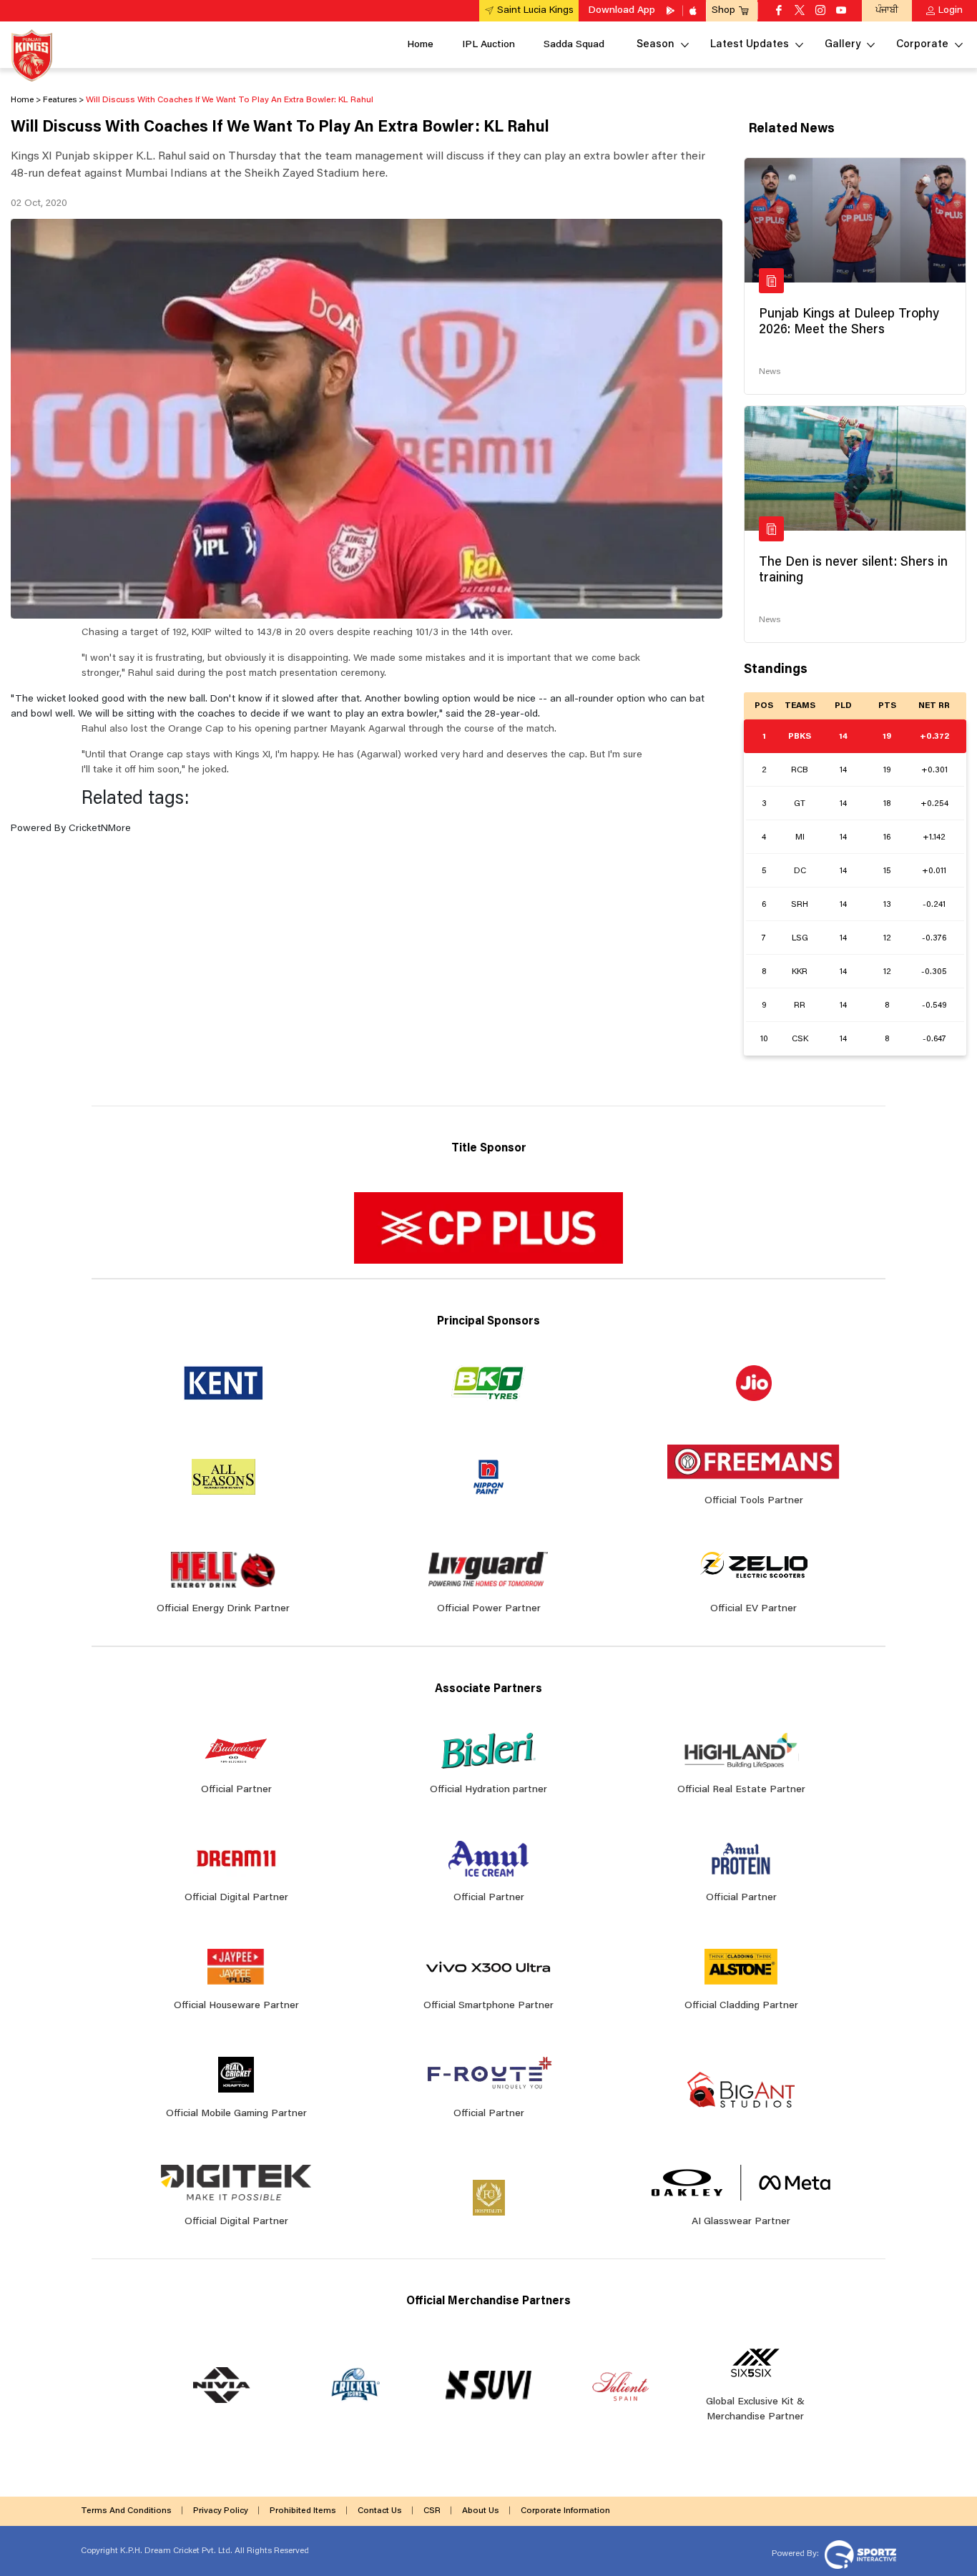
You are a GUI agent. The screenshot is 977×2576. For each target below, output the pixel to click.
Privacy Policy (221, 2511)
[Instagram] (820, 11)
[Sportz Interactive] (859, 2554)
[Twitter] (800, 11)
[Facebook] (779, 11)
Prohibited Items (303, 2511)
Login (951, 11)
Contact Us (380, 2511)
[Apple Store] (694, 11)
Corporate (922, 45)
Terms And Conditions (126, 2511)
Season (656, 45)
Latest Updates (750, 45)
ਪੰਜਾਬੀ (887, 10)
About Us (481, 2511)
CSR (432, 2511)
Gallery (843, 45)
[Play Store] (672, 11)
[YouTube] (841, 11)
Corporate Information (565, 2511)
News (770, 372)
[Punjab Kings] (32, 55)
